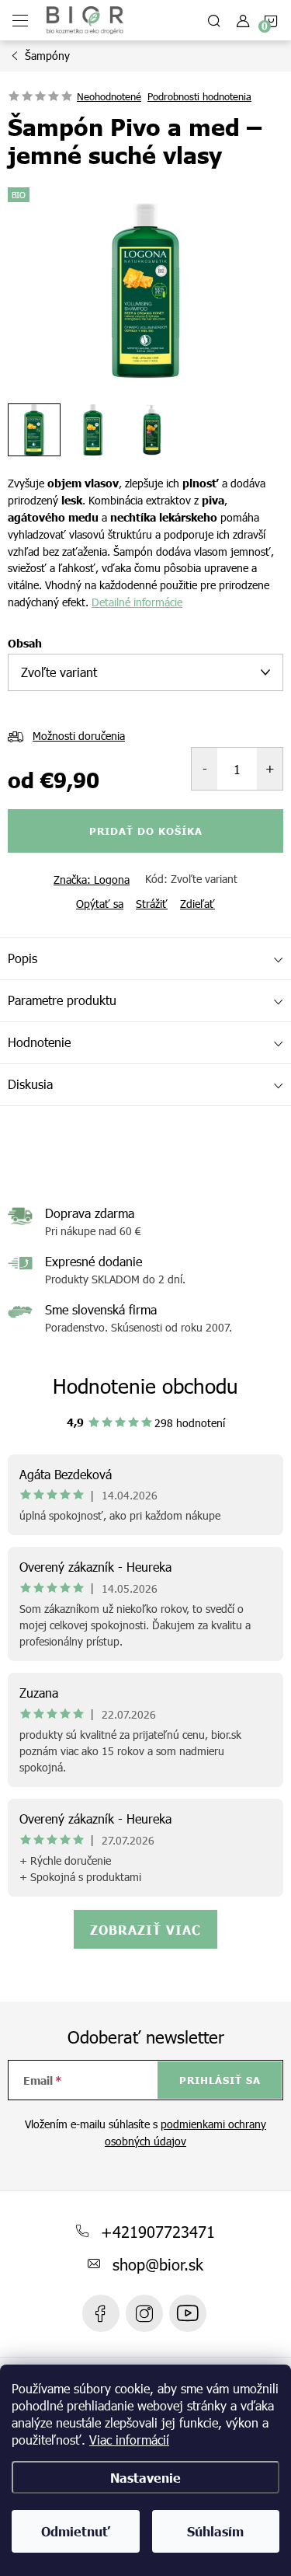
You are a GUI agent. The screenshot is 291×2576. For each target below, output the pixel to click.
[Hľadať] (214, 20)
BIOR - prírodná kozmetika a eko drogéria (188, 2313)
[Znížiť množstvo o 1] (204, 769)
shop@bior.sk (158, 2264)
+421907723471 (158, 2231)
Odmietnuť (76, 2531)
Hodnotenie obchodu (145, 1386)
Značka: (92, 880)
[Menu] (20, 20)
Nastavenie (145, 2477)
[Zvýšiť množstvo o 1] (270, 769)
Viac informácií (129, 2440)
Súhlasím (215, 2531)
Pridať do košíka (146, 831)
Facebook (101, 2313)
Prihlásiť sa (220, 2080)
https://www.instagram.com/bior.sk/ (144, 2313)
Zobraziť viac (145, 1929)
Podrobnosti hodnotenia (199, 96)
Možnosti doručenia (79, 736)
